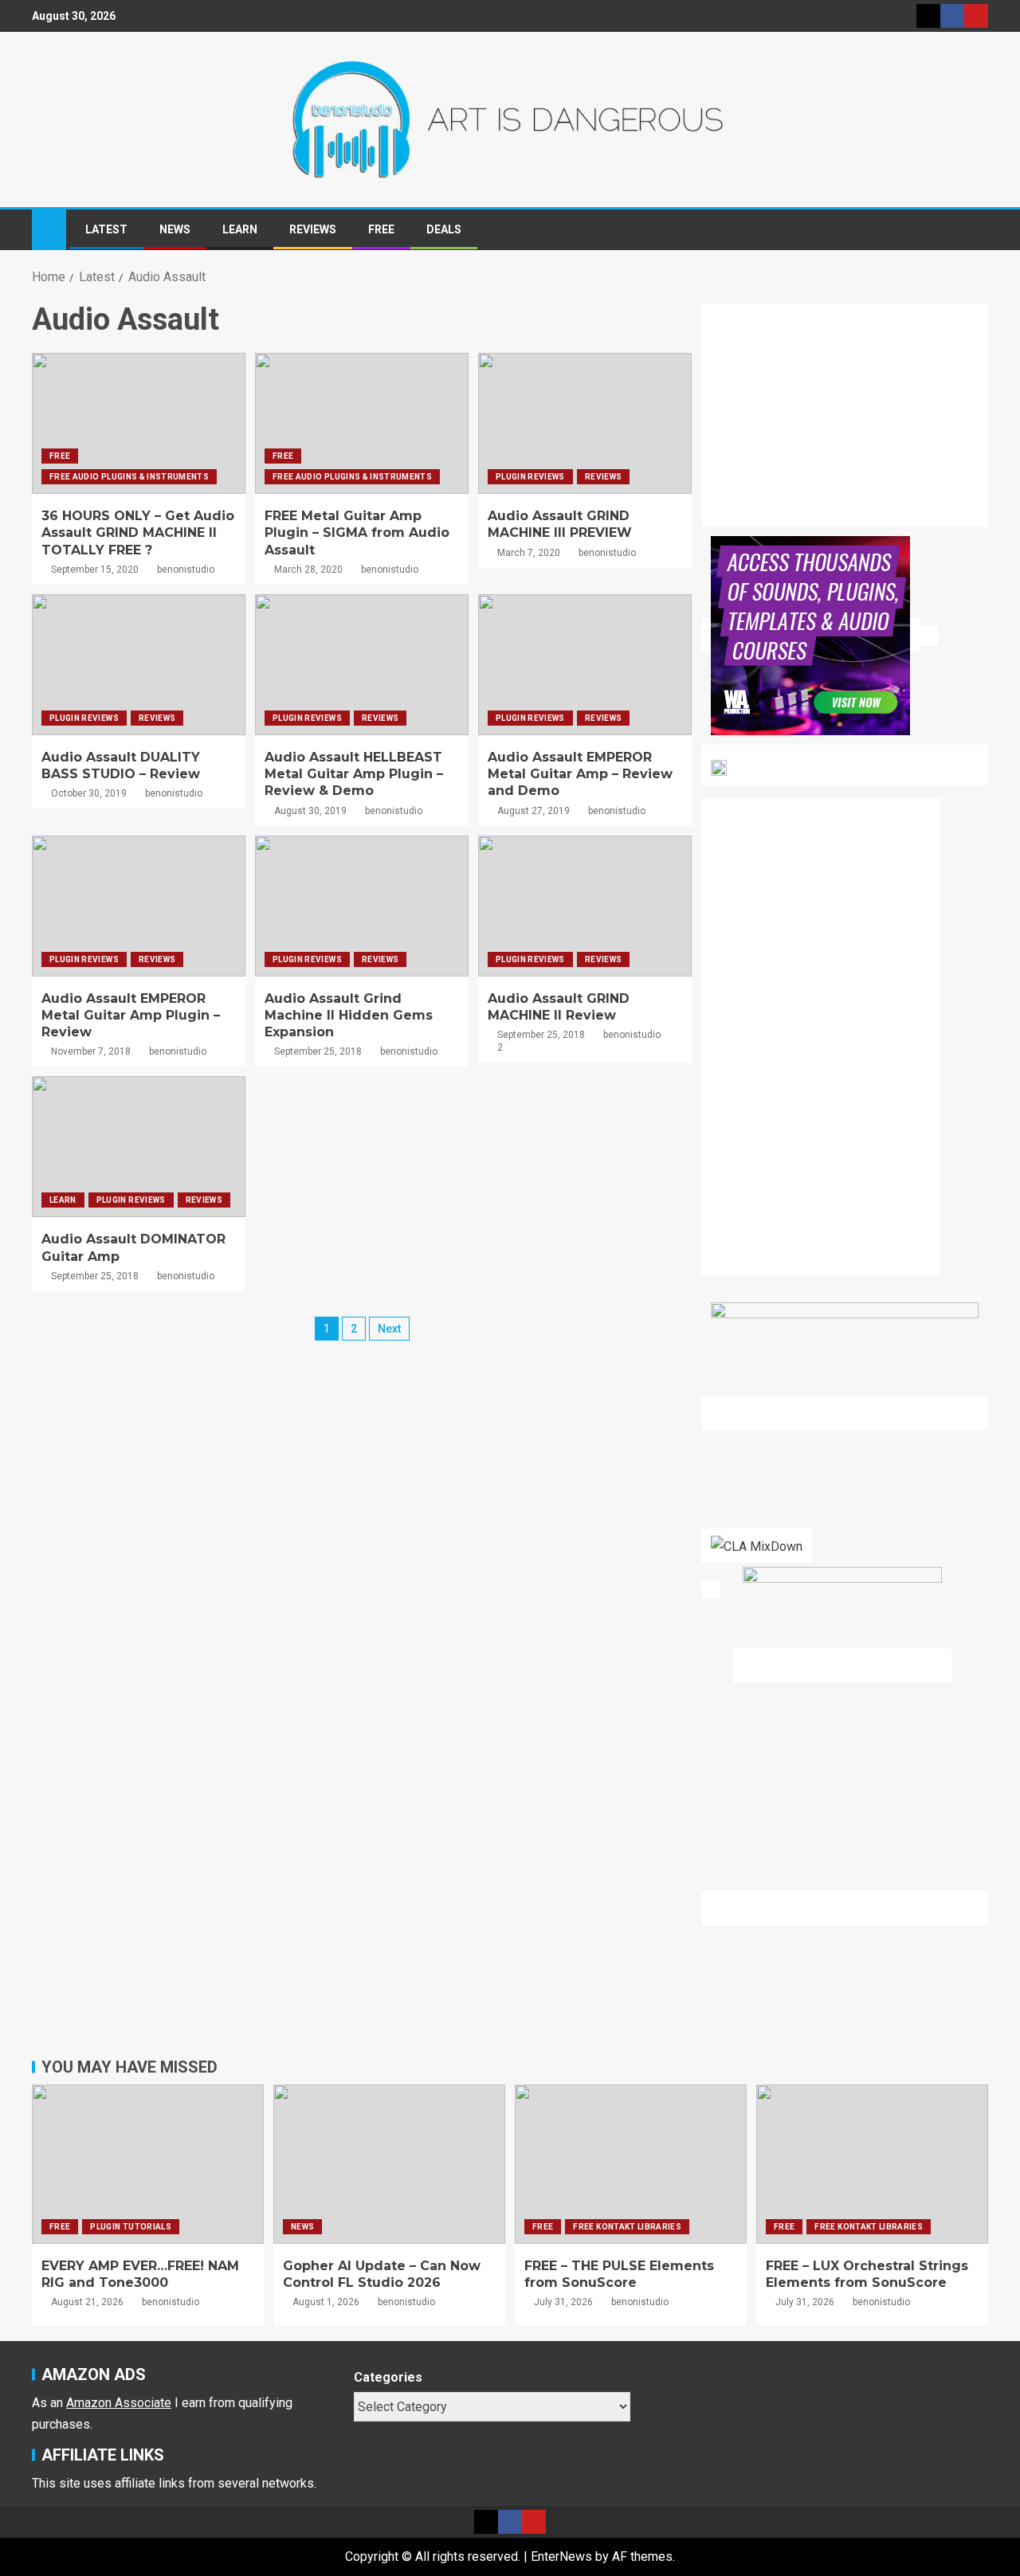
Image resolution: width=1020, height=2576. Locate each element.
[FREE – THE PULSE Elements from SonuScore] (631, 2164)
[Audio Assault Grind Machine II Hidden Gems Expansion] (362, 906)
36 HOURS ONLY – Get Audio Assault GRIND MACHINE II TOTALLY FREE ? (138, 533)
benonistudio (186, 570)
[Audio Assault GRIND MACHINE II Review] (585, 906)
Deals (444, 229)
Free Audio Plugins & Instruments (129, 477)
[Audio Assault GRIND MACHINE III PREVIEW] (585, 423)
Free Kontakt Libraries (627, 2227)
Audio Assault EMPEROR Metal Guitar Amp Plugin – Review (131, 1016)
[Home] (49, 229)
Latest (106, 229)
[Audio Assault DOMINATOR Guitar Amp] (139, 1147)
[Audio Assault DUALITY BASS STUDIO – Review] (139, 665)
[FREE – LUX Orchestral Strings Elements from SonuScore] (872, 2164)
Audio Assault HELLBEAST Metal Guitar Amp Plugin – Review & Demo (354, 774)
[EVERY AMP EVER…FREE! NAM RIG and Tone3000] (148, 2164)
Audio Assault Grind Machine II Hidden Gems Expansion (349, 1016)
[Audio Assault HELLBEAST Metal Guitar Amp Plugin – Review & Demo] (362, 665)
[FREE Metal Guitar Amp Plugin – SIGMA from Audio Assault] (362, 423)
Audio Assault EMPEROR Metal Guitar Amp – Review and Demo (580, 774)
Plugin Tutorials (131, 2227)
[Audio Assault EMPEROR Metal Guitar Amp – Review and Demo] (585, 665)
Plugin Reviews (530, 477)
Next (389, 1329)
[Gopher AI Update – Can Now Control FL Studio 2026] (389, 2164)
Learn (240, 229)
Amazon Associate (119, 2403)
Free (381, 229)
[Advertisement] (854, 425)
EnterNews (561, 2556)
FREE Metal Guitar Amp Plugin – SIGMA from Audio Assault (357, 533)
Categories (388, 2377)
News (175, 229)
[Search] (974, 230)
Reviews (313, 229)
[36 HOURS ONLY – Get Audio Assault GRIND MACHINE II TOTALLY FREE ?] (139, 423)
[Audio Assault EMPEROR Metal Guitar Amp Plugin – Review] (139, 906)
